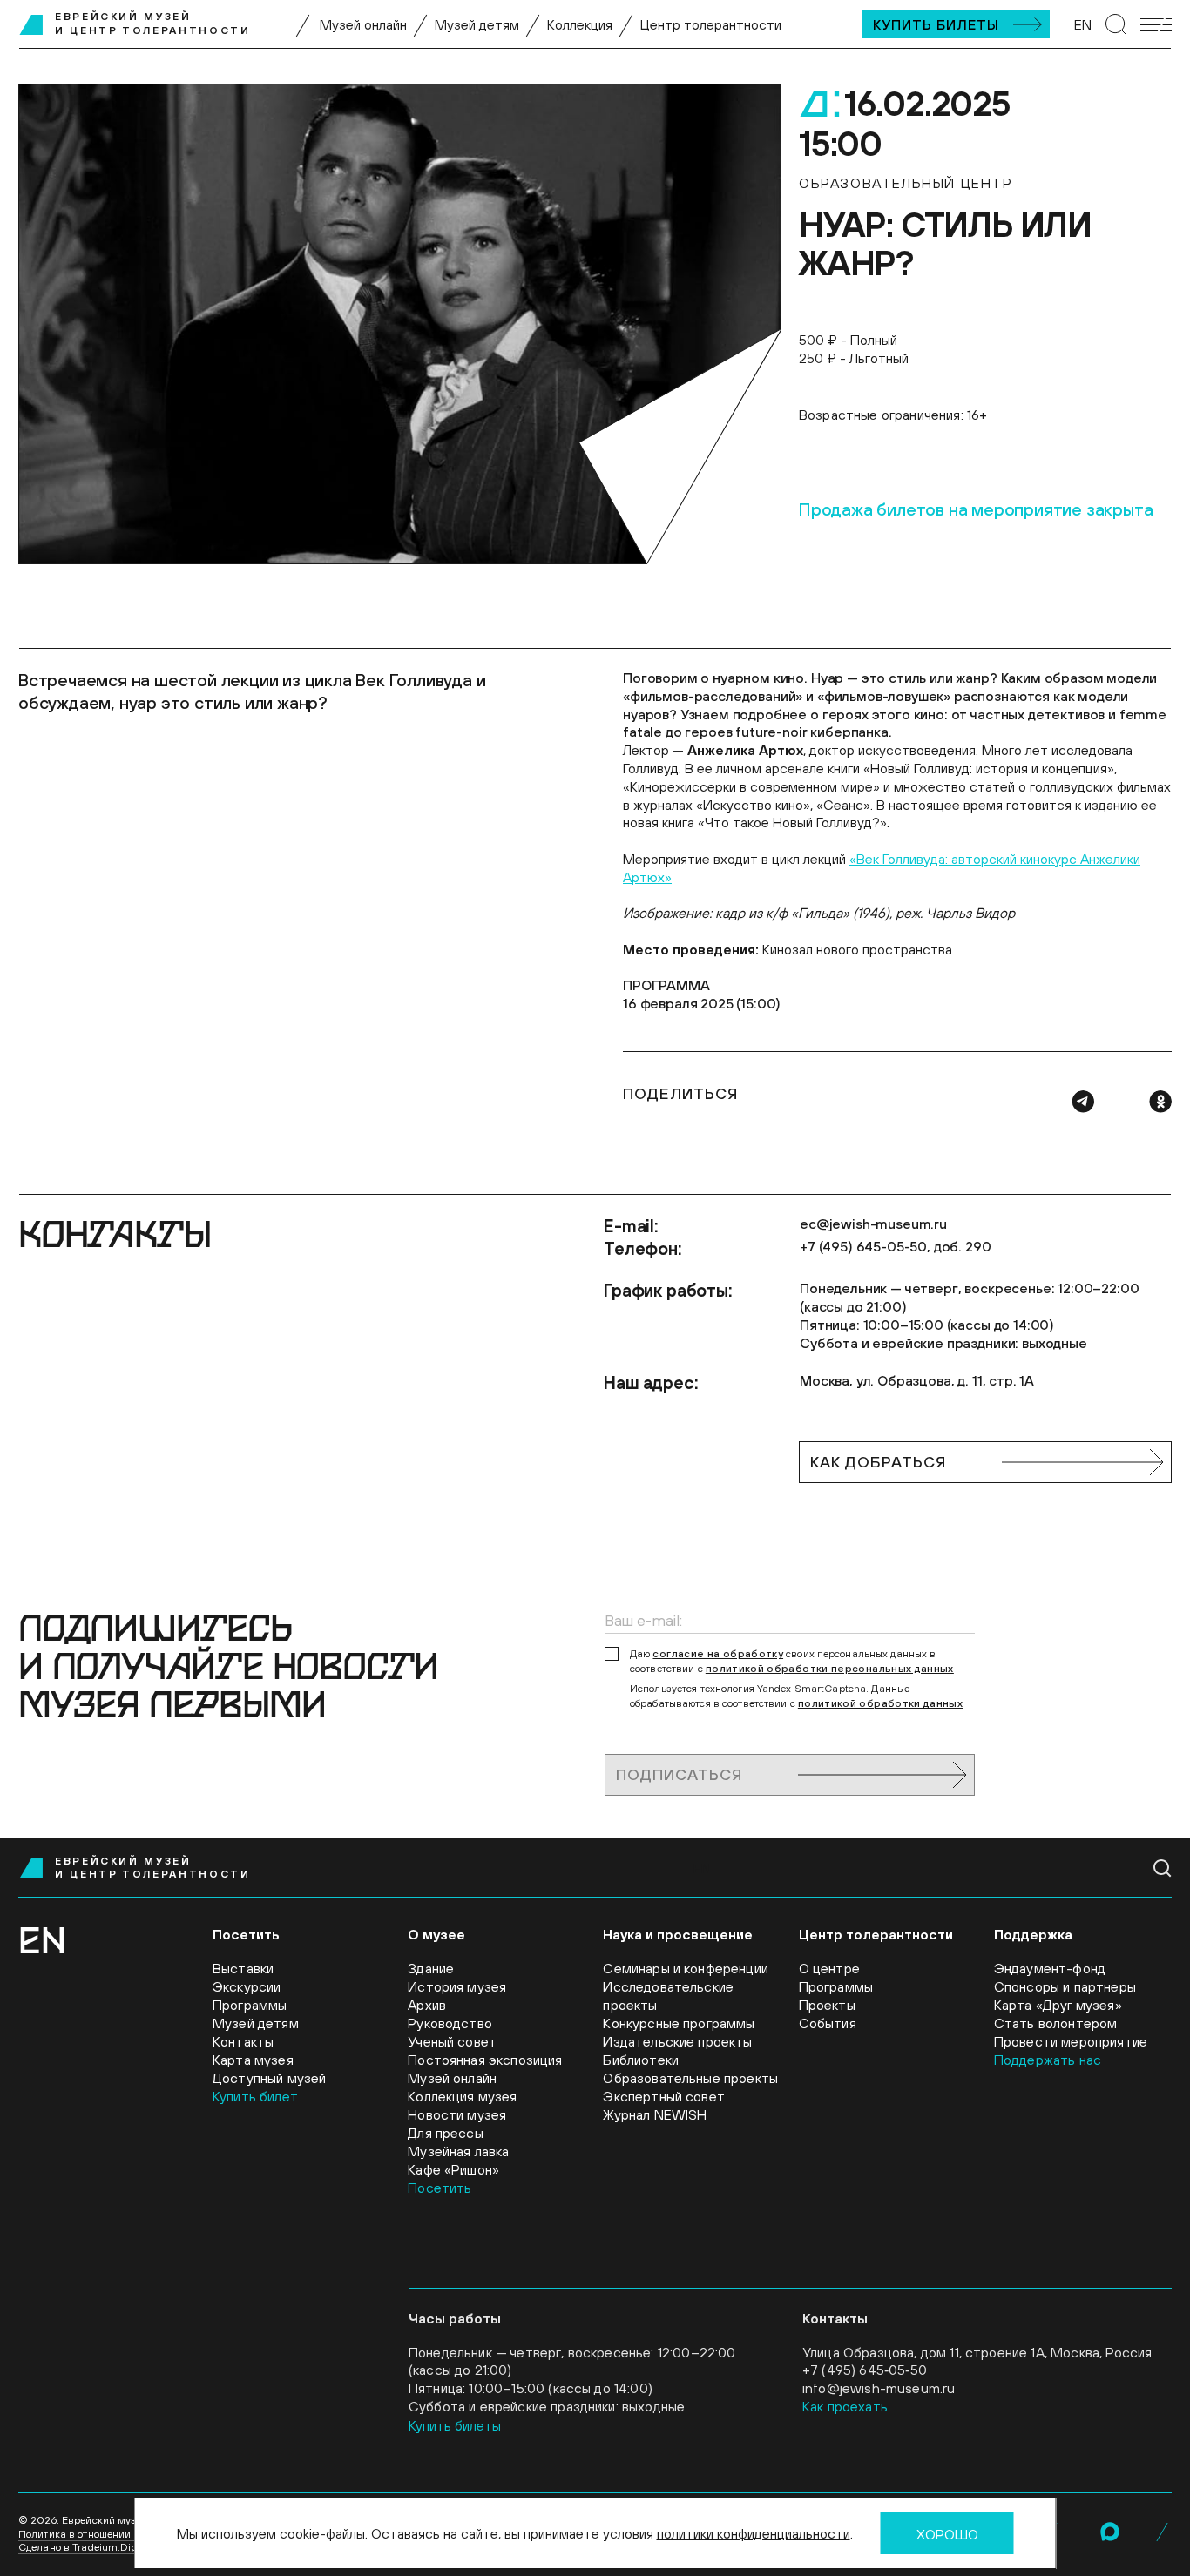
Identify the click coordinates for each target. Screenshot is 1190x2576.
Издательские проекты (677, 2041)
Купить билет (255, 2096)
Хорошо (947, 2534)
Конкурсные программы (679, 2023)
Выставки (243, 1968)
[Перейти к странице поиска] (1116, 24)
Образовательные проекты (690, 2078)
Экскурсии (247, 1986)
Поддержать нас (1048, 2060)
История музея (457, 1986)
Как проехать (845, 2406)
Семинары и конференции (686, 1968)
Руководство (450, 2023)
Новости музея (457, 2114)
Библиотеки (641, 2060)
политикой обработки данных (880, 1703)
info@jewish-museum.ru (879, 2388)
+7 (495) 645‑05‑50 (865, 2370)
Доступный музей (269, 2078)
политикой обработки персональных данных (830, 1669)
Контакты (243, 2041)
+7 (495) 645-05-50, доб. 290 (896, 1246)
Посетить (439, 2188)
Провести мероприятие (1071, 2041)
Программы (250, 2005)
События (828, 2023)
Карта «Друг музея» (1058, 2005)
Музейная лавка (458, 2151)
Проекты (827, 2005)
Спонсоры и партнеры (1065, 1986)
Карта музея (253, 2060)
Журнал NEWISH (655, 2114)
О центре (829, 1968)
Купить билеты (936, 24)
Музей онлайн (363, 24)
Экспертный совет (664, 2096)
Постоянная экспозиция (485, 2060)
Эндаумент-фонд (1050, 1968)
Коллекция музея (462, 2096)
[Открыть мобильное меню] (1156, 25)
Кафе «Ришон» (453, 2169)
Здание (431, 1968)
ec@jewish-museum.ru (873, 1224)
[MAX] (1110, 2532)
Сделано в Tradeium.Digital (85, 2547)
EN (1083, 24)
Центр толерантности (711, 24)
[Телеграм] (1083, 1102)
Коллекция (580, 24)
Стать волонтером (1056, 2023)
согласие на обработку (718, 1654)
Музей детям (477, 24)
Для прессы (446, 2133)
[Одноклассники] (1160, 1102)
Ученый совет (452, 2041)
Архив (427, 2005)
